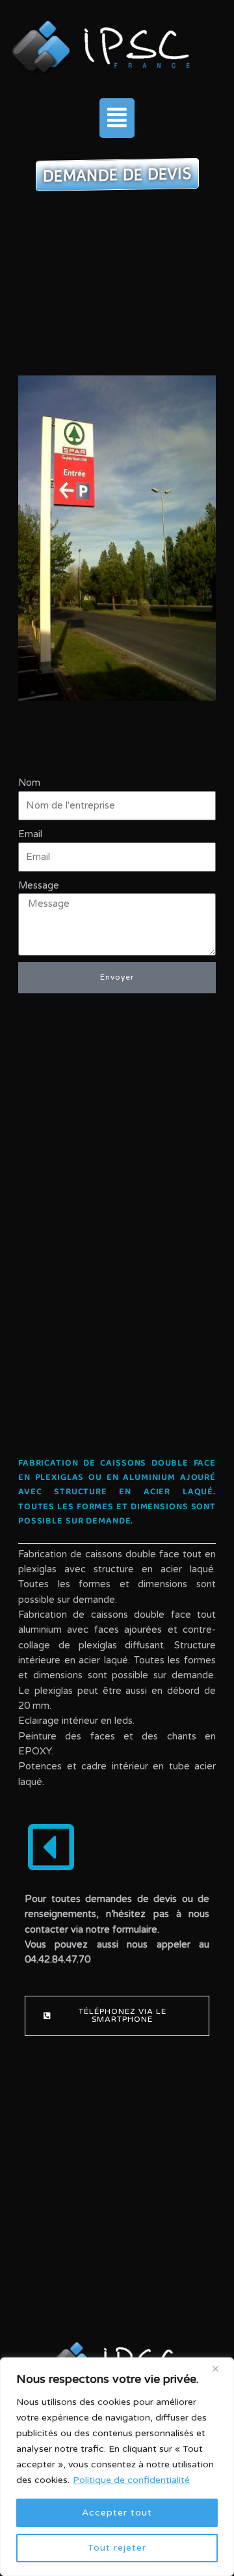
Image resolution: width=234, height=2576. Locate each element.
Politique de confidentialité (131, 2480)
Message (39, 886)
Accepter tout (117, 2513)
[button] (117, 118)
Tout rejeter (117, 2548)
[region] (117, 2467)
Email (30, 834)
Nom (29, 783)
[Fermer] (220, 2368)
